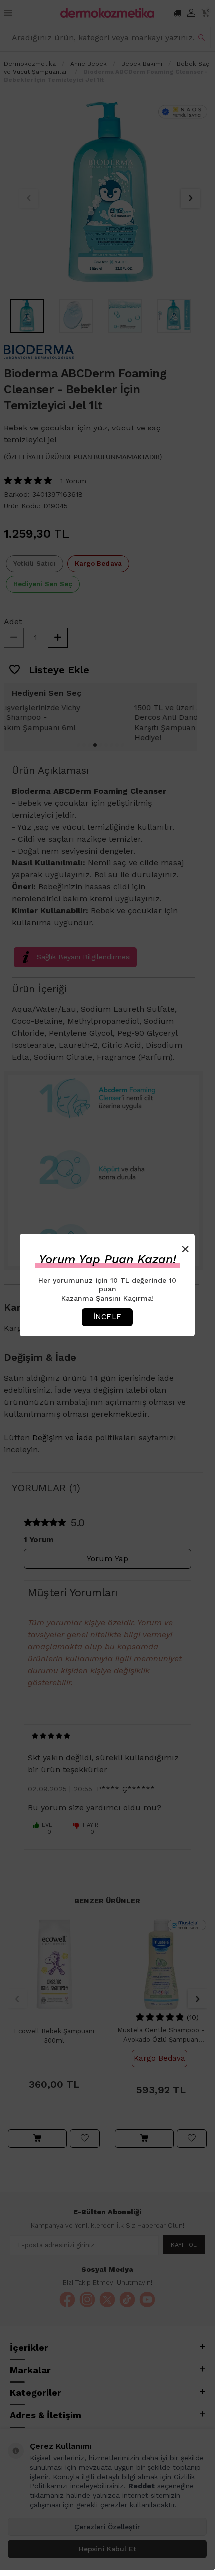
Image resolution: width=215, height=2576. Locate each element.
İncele (107, 1317)
